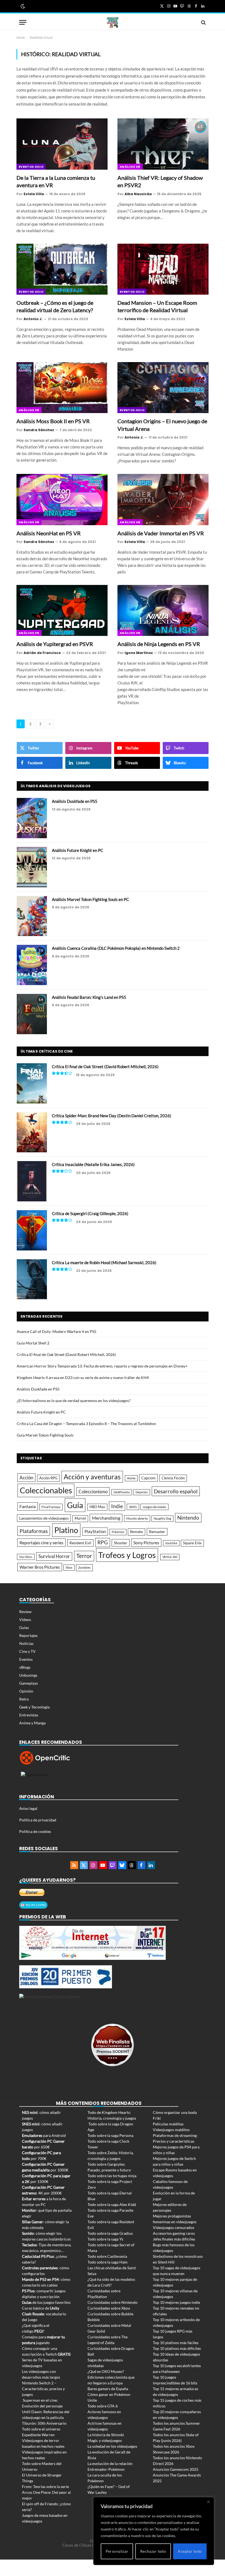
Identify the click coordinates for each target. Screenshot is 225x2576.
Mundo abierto (137, 1518)
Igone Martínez (139, 653)
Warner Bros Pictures (40, 1567)
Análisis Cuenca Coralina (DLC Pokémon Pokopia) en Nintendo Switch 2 (116, 948)
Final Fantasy (51, 1507)
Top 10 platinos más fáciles (176, 2343)
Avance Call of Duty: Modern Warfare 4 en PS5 (57, 1331)
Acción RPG (48, 1478)
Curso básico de (41, 2308)
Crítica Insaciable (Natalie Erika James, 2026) (93, 1164)
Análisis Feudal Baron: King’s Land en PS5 (89, 997)
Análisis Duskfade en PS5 (75, 801)
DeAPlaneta (122, 1492)
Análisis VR (130, 167)
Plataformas (34, 1531)
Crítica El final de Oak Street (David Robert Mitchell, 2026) (105, 1067)
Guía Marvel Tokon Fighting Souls (45, 1435)
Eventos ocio (31, 167)
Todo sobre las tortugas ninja (112, 2176)
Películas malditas (168, 2124)
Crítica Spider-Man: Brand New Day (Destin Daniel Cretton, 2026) (112, 1116)
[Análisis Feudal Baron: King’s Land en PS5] (32, 1014)
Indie (117, 1506)
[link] (22, 6)
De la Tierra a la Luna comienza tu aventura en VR (56, 181)
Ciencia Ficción (173, 1478)
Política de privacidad (38, 1820)
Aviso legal (28, 1808)
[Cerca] (208, 2502)
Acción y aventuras (92, 1477)
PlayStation (95, 1531)
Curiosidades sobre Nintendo (113, 2302)
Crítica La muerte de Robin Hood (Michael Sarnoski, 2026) (104, 1263)
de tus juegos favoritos (46, 2302)
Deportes (142, 1492)
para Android (44, 2135)
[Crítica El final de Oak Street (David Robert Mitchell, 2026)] (32, 1083)
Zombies (84, 1567)
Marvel (80, 1518)
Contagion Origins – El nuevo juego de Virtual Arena (162, 425)
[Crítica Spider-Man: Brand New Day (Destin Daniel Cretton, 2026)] (32, 1132)
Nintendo (188, 1518)
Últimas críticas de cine (47, 1051)
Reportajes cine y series (41, 1543)
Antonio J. (33, 319)
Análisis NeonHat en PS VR (49, 533)
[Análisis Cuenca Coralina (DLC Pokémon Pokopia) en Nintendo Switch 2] (32, 965)
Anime (131, 1478)
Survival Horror (54, 1556)
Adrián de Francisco (42, 653)
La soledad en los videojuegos (112, 2446)
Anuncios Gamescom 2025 (176, 2469)
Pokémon (118, 1532)
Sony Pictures (146, 1543)
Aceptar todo (190, 2551)
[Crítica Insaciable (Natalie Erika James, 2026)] (32, 1181)
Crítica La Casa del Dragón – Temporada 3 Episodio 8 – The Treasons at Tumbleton (86, 1424)
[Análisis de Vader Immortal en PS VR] (163, 500)
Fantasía (28, 1506)
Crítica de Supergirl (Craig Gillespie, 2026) (90, 1213)
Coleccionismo (93, 1492)
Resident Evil (80, 1543)
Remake (137, 1532)
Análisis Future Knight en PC (78, 850)
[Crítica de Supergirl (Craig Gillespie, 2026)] (32, 1230)
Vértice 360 (170, 1557)
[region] (154, 2531)
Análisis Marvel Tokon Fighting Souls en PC (90, 899)
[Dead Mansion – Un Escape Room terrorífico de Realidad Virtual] (163, 269)
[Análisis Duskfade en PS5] (32, 818)
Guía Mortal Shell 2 (33, 1343)
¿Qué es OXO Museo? (106, 2371)
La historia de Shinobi (106, 2435)
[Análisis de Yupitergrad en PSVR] (62, 611)
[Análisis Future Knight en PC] (32, 867)
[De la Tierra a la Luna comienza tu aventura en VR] (62, 144)
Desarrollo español (176, 1491)
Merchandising (106, 1518)
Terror (84, 1556)
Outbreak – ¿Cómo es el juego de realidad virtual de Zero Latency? (55, 306)
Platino (66, 1530)
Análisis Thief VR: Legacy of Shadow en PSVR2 (160, 181)
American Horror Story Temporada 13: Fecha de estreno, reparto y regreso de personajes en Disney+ (102, 1366)
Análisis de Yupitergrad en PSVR (55, 644)
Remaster (157, 1532)
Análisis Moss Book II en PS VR (53, 421)
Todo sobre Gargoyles (106, 2164)
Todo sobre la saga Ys (105, 2239)
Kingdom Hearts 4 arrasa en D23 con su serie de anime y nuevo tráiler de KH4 (83, 1377)
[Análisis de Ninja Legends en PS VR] (163, 611)
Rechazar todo (153, 2551)
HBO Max (97, 1507)
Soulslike (171, 1543)
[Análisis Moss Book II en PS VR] (62, 388)
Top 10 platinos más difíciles (177, 2348)
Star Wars (26, 1557)
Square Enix (192, 1543)
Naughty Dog (162, 1518)
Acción (26, 1478)
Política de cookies (35, 1831)
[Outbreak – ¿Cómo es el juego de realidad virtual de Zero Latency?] (62, 269)
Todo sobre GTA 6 (103, 2406)
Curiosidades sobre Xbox (109, 2308)
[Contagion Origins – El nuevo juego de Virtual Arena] (163, 388)
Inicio (21, 37)
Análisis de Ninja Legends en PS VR (159, 644)
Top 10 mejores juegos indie (176, 2302)
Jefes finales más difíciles (174, 2239)
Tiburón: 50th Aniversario (44, 2423)
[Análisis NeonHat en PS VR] (62, 500)
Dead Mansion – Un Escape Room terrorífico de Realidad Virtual (157, 306)
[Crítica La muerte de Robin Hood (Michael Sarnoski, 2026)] (32, 1279)
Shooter (121, 1543)
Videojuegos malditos (171, 2130)
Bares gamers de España (108, 2389)
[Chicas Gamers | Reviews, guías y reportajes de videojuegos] (113, 22)
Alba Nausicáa (138, 194)
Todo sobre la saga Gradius (110, 2233)
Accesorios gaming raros (174, 2233)
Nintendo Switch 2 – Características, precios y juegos (43, 2389)
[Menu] (23, 22)
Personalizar (117, 2551)
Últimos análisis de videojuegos (56, 786)
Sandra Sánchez (39, 430)
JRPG (133, 1507)
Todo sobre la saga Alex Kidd (112, 2204)
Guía (75, 1505)
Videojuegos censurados (174, 2227)
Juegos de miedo (154, 1507)
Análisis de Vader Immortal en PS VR (161, 533)
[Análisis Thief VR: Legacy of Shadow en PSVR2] (163, 144)
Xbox (69, 1567)
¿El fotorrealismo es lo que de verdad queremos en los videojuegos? (74, 1401)
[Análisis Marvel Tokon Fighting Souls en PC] (32, 916)
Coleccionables (46, 1490)
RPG (103, 1542)
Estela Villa (34, 194)
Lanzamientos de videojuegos (44, 1518)
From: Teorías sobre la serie (45, 2487)
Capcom (148, 1478)
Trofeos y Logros (127, 1555)
